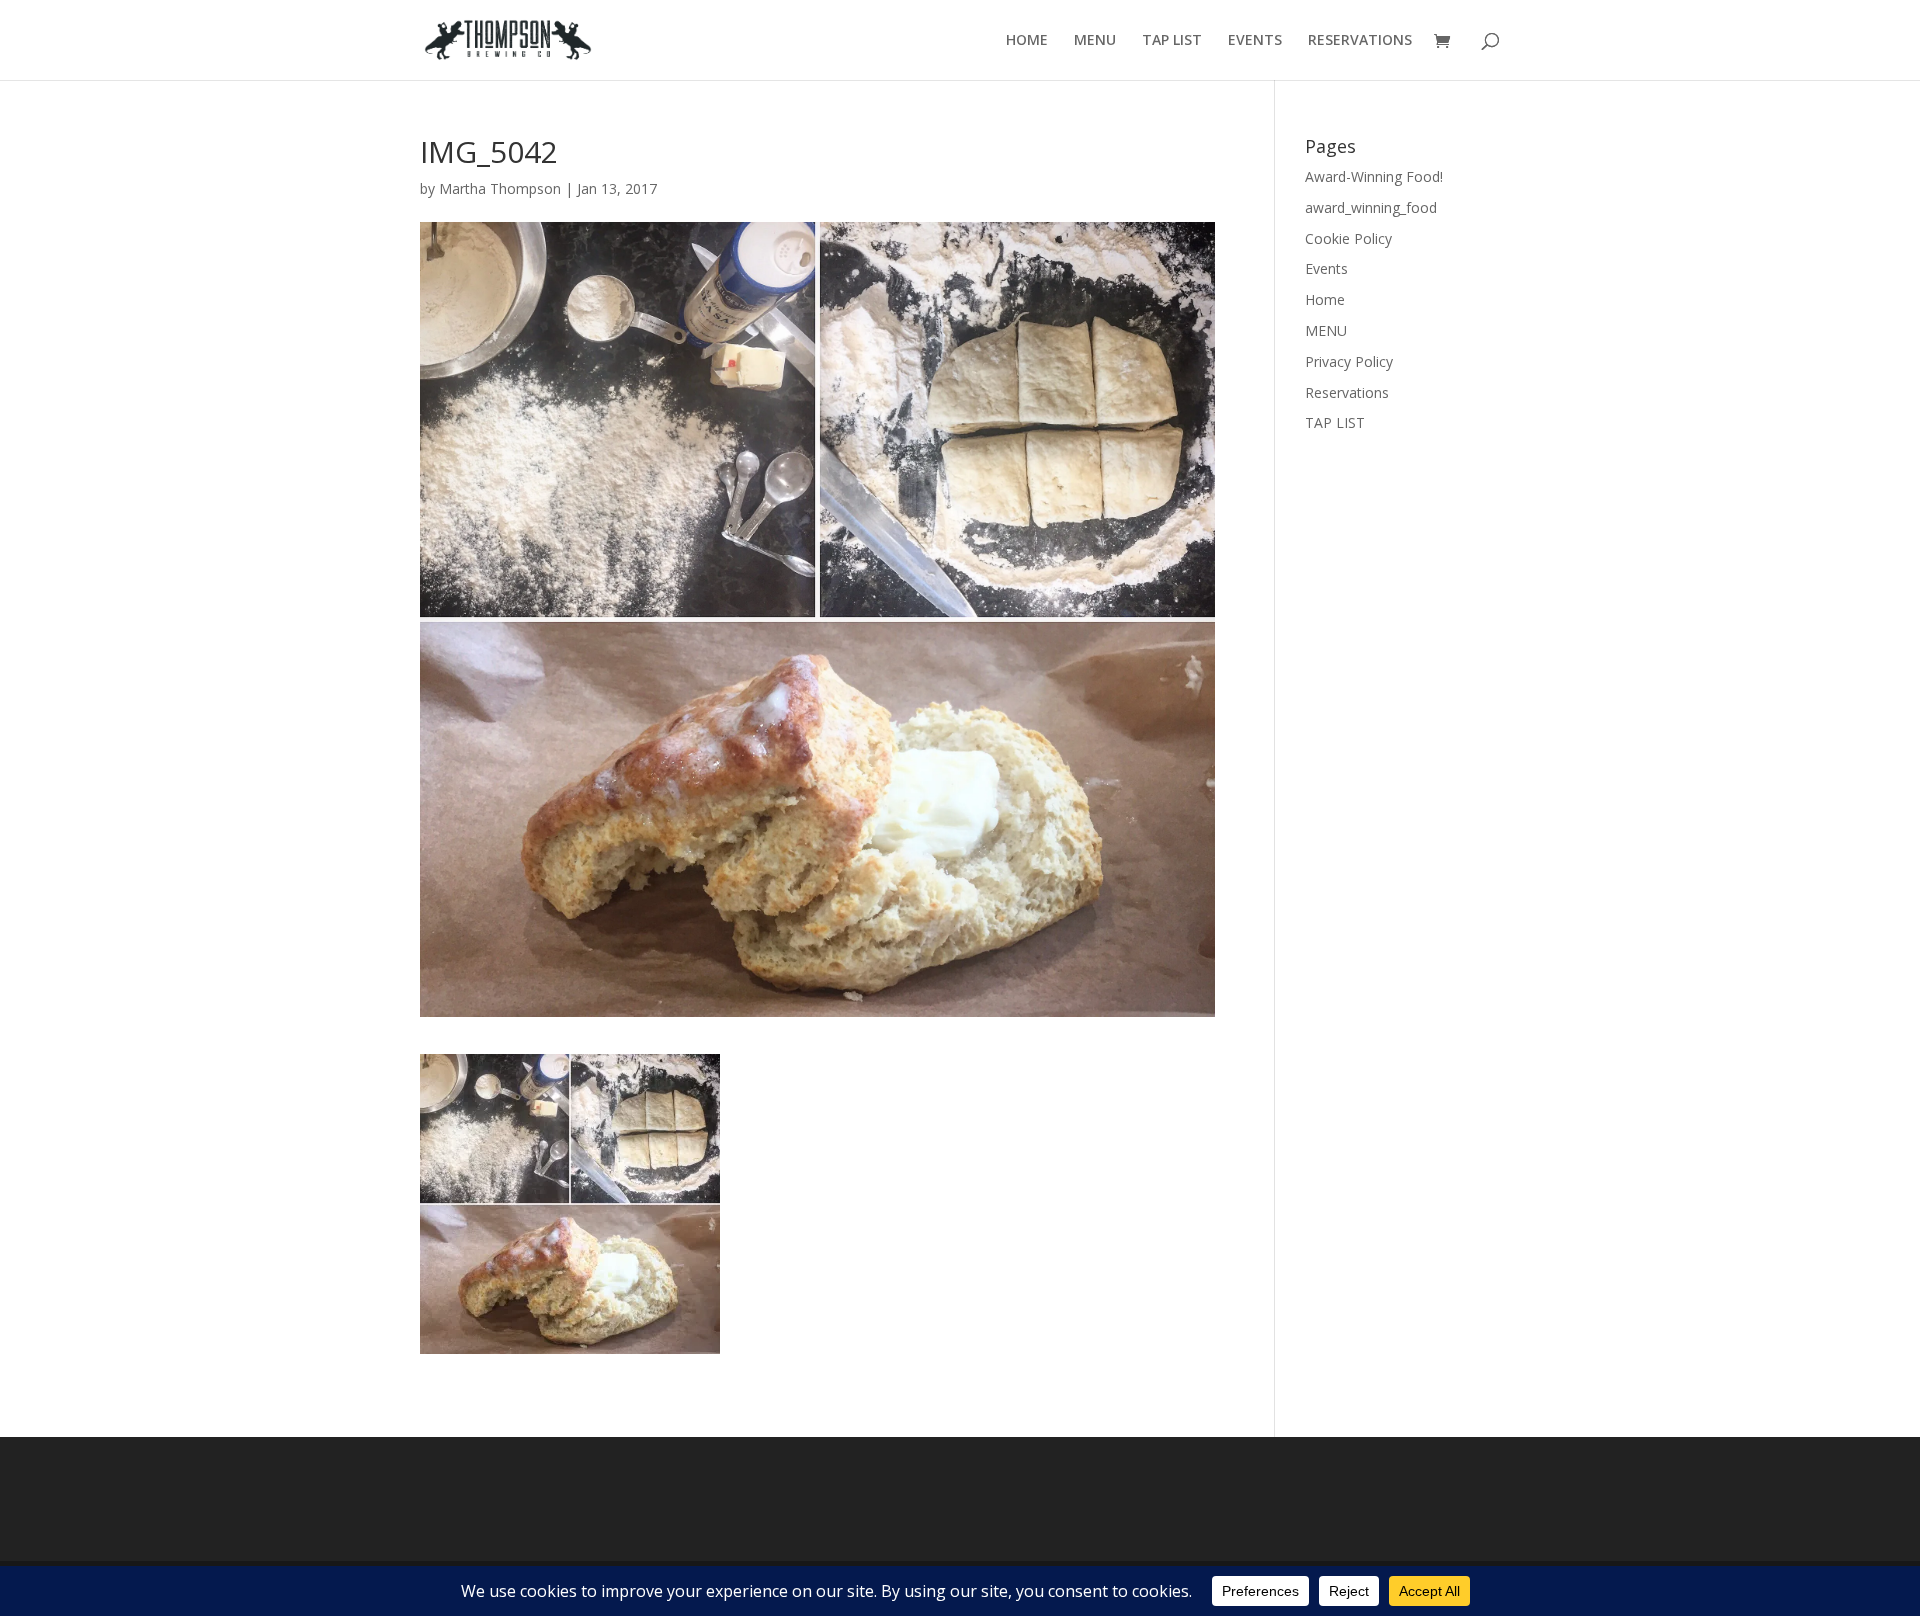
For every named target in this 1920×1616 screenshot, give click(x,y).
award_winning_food (1371, 207)
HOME (1027, 41)
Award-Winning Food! (1374, 176)
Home (1325, 299)
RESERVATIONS (1360, 41)
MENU (1095, 41)
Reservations (1347, 392)
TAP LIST (1172, 41)
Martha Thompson (500, 188)
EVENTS (1255, 41)
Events (1326, 268)
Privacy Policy (1349, 361)
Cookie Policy (1348, 238)
